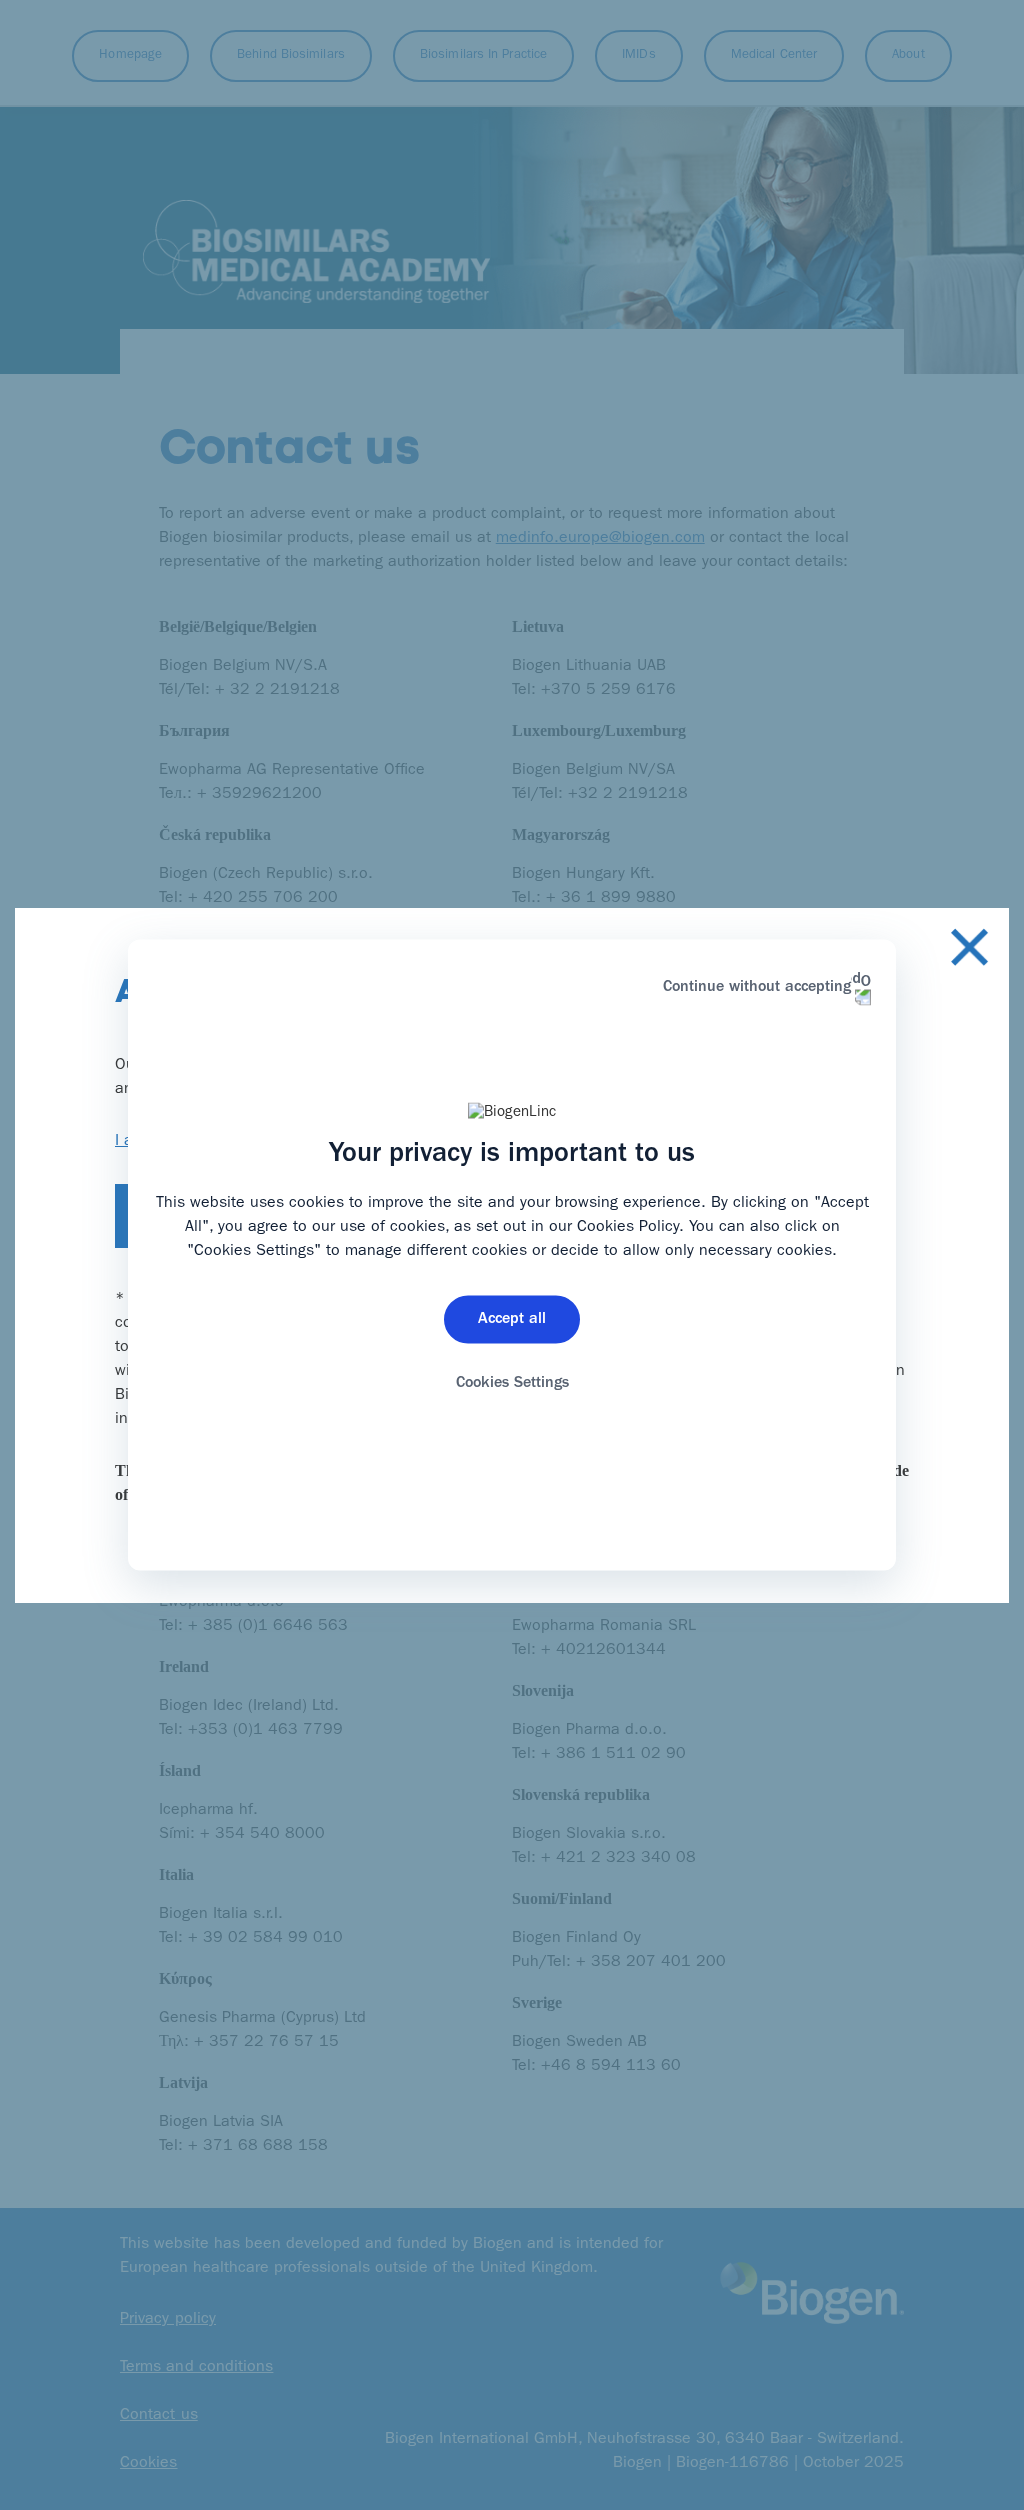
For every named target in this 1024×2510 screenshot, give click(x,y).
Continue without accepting (757, 988)
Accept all (512, 1319)
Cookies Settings (512, 1383)
